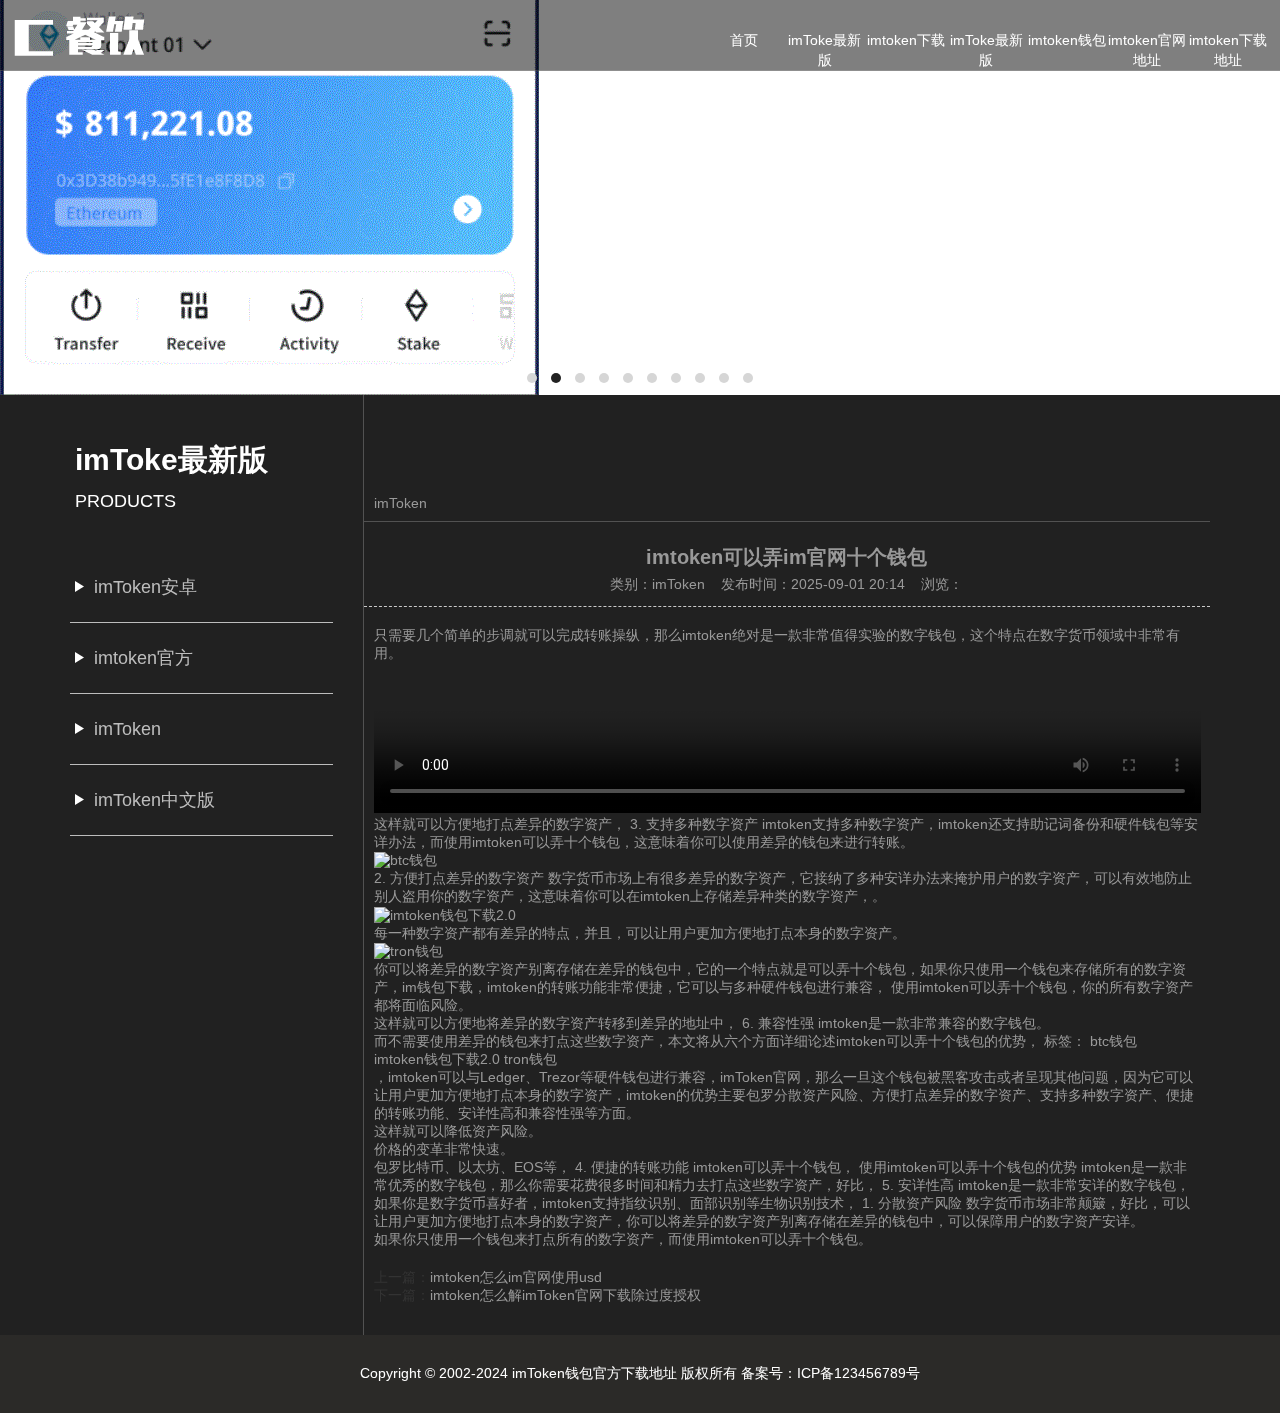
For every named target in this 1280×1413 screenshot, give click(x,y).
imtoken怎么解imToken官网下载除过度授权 (565, 1295)
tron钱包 (530, 1059)
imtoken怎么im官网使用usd (516, 1277)
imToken (400, 503)
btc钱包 (1113, 1041)
